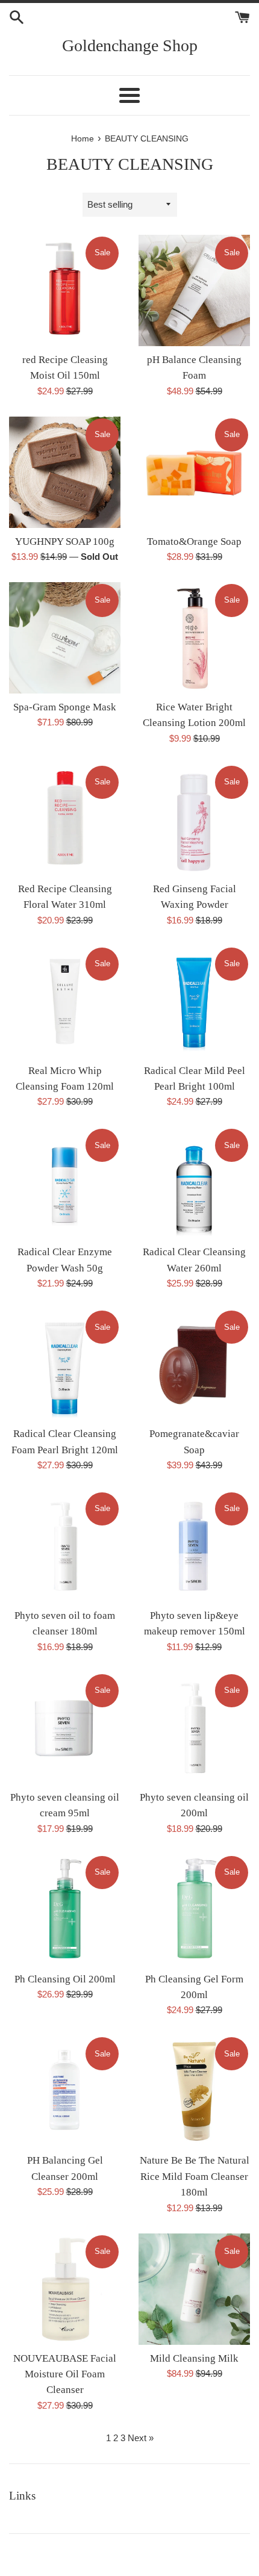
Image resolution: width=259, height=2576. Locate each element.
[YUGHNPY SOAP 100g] (65, 472)
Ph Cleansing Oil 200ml (65, 1979)
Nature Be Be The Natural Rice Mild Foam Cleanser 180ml (195, 2176)
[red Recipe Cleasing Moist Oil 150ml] (65, 290)
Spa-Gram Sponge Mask (65, 707)
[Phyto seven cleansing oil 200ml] (194, 1728)
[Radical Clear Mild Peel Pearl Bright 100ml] (194, 1001)
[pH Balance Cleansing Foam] (194, 290)
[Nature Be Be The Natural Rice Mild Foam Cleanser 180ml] (194, 2091)
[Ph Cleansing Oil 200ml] (65, 1910)
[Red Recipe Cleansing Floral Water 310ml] (65, 820)
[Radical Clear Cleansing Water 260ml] (194, 1183)
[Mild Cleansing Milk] (194, 2289)
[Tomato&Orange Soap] (194, 472)
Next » (141, 2438)
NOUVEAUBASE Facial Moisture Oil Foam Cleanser (65, 2374)
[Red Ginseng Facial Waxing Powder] (194, 820)
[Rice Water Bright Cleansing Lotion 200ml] (194, 638)
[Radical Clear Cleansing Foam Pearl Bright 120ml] (65, 1364)
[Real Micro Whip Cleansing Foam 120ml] (65, 1001)
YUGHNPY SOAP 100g (65, 542)
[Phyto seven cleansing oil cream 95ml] (65, 1728)
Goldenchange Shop (130, 45)
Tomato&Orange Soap (194, 542)
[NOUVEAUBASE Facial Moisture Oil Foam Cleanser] (65, 2289)
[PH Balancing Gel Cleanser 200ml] (65, 2091)
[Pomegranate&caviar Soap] (194, 1364)
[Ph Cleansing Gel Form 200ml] (194, 1910)
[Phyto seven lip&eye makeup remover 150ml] (194, 1546)
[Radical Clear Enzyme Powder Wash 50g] (65, 1183)
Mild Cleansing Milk (194, 2358)
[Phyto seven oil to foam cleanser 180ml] (65, 1546)
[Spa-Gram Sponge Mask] (65, 638)
